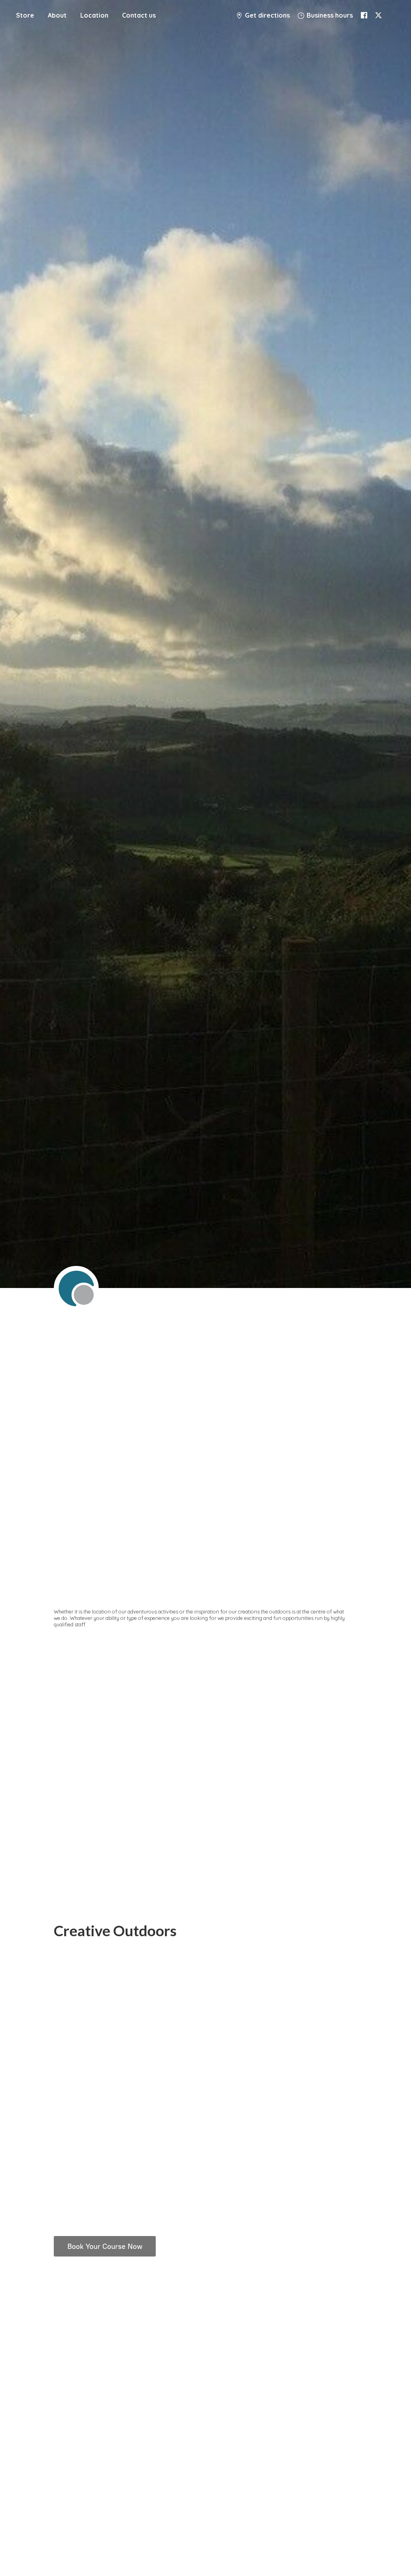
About (57, 15)
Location (94, 15)
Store (25, 15)
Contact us (139, 15)
